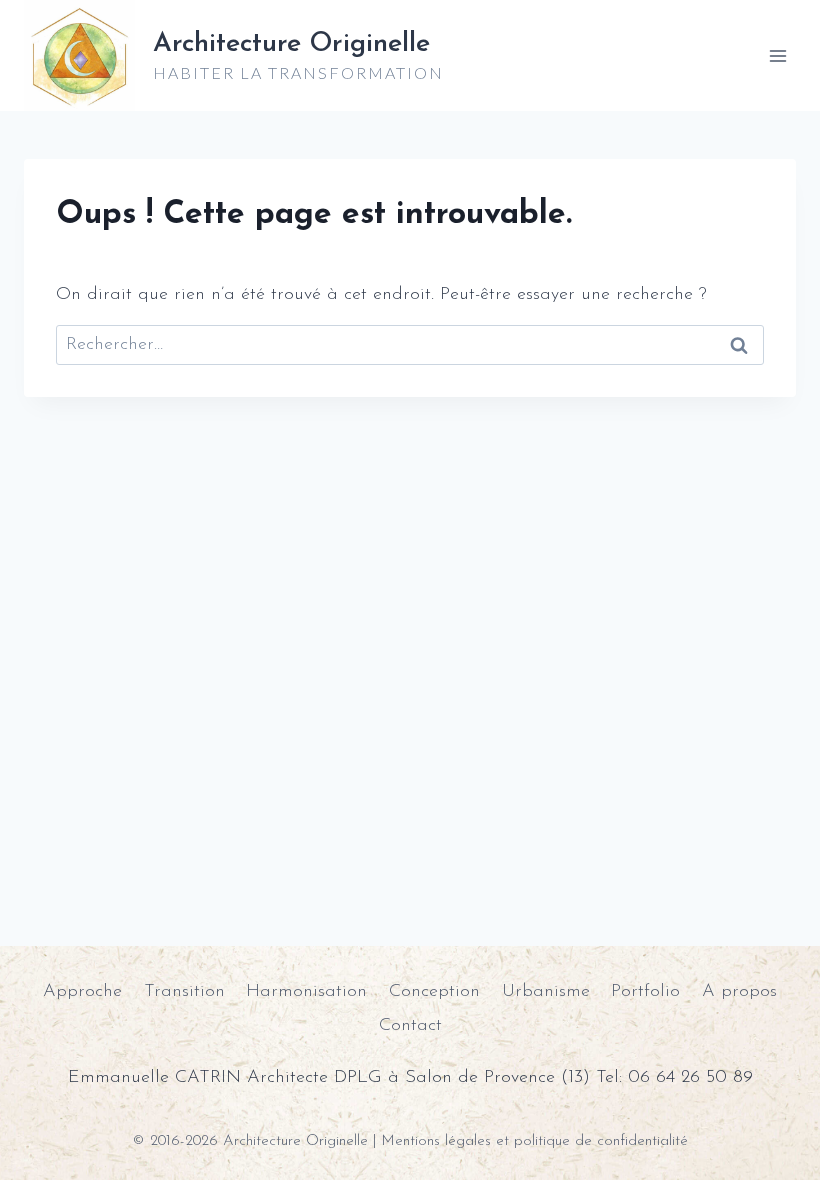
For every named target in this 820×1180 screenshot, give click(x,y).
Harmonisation (306, 992)
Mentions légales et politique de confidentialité (534, 1141)
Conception (434, 992)
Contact (410, 1026)
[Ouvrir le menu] (777, 55)
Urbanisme (546, 992)
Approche (82, 992)
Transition (184, 992)
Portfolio (645, 992)
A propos (739, 992)
